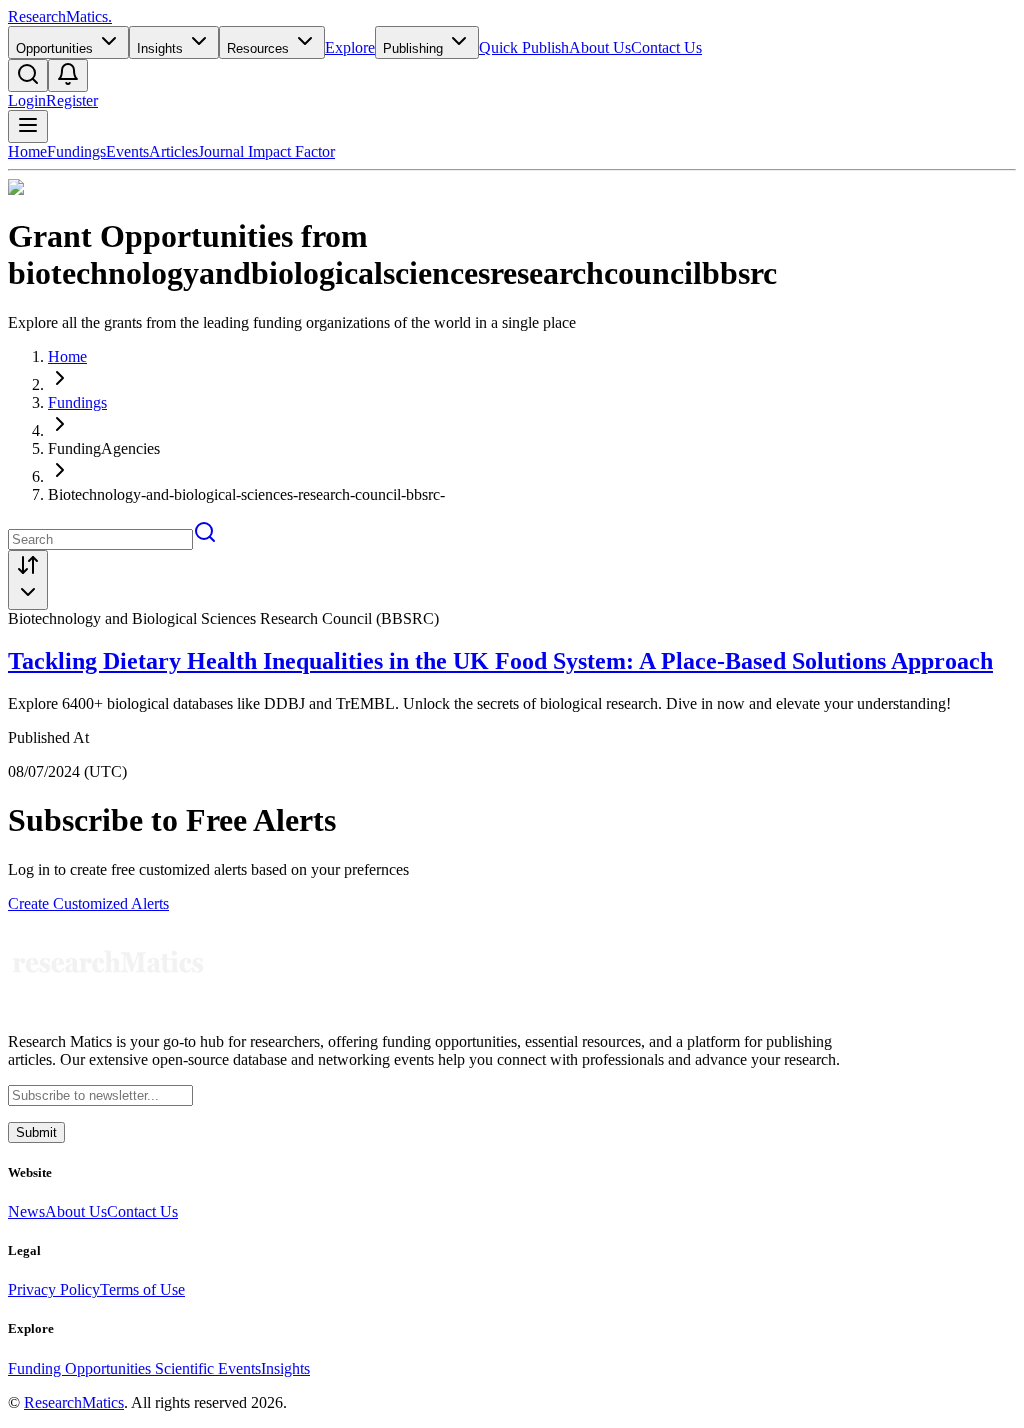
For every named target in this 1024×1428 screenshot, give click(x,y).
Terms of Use (142, 1289)
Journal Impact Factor (266, 151)
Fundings (76, 151)
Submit (36, 1132)
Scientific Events (208, 1368)
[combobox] (28, 580)
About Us (600, 47)
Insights (285, 1368)
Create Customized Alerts (88, 903)
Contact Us (666, 47)
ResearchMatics (74, 1402)
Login (27, 100)
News (26, 1211)
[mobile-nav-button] (28, 126)
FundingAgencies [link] (104, 448)
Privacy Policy (54, 1289)
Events (127, 151)
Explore (350, 47)
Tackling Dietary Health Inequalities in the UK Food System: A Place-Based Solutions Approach (500, 661)
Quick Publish (524, 47)
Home (27, 151)
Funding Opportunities (81, 1368)
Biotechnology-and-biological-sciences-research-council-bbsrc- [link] (246, 494)
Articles (173, 151)
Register (72, 100)
